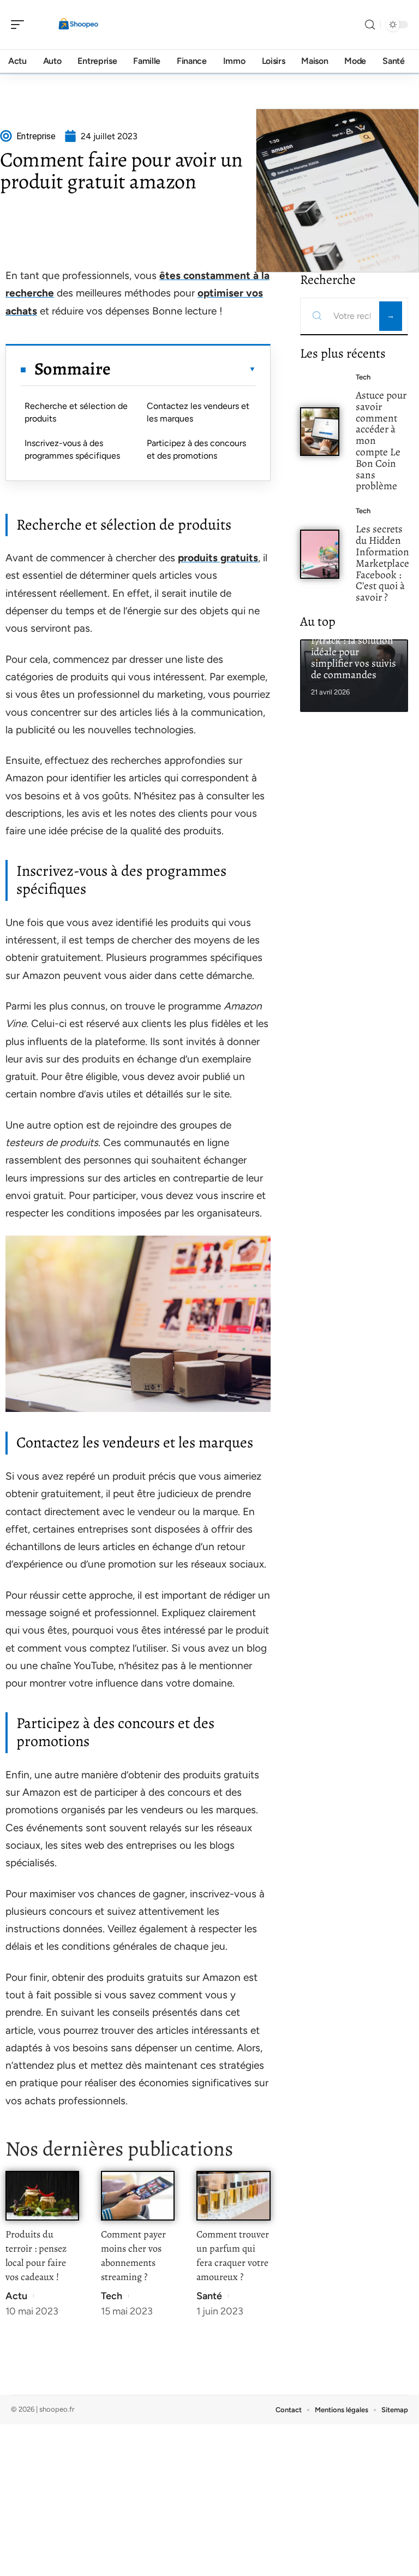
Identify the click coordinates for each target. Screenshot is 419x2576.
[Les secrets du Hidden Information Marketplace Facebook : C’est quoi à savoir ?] (320, 554)
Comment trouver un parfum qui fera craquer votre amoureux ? (233, 2256)
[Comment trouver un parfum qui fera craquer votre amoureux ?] (233, 2196)
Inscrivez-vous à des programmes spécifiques (72, 449)
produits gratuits (218, 558)
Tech (112, 2296)
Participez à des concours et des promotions (196, 449)
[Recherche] (370, 25)
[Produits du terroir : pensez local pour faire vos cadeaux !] (42, 2196)
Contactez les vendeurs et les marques (198, 412)
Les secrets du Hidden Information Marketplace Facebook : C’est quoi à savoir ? (382, 563)
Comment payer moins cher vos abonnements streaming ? (133, 2256)
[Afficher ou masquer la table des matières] (183, 369)
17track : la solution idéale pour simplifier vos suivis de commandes (354, 657)
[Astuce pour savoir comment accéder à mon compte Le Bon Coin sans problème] (320, 432)
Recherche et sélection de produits (76, 412)
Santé (209, 2296)
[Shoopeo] (79, 25)
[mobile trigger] (20, 25)
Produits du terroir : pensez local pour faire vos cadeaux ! (36, 2256)
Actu (16, 2296)
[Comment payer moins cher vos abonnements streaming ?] (138, 2196)
